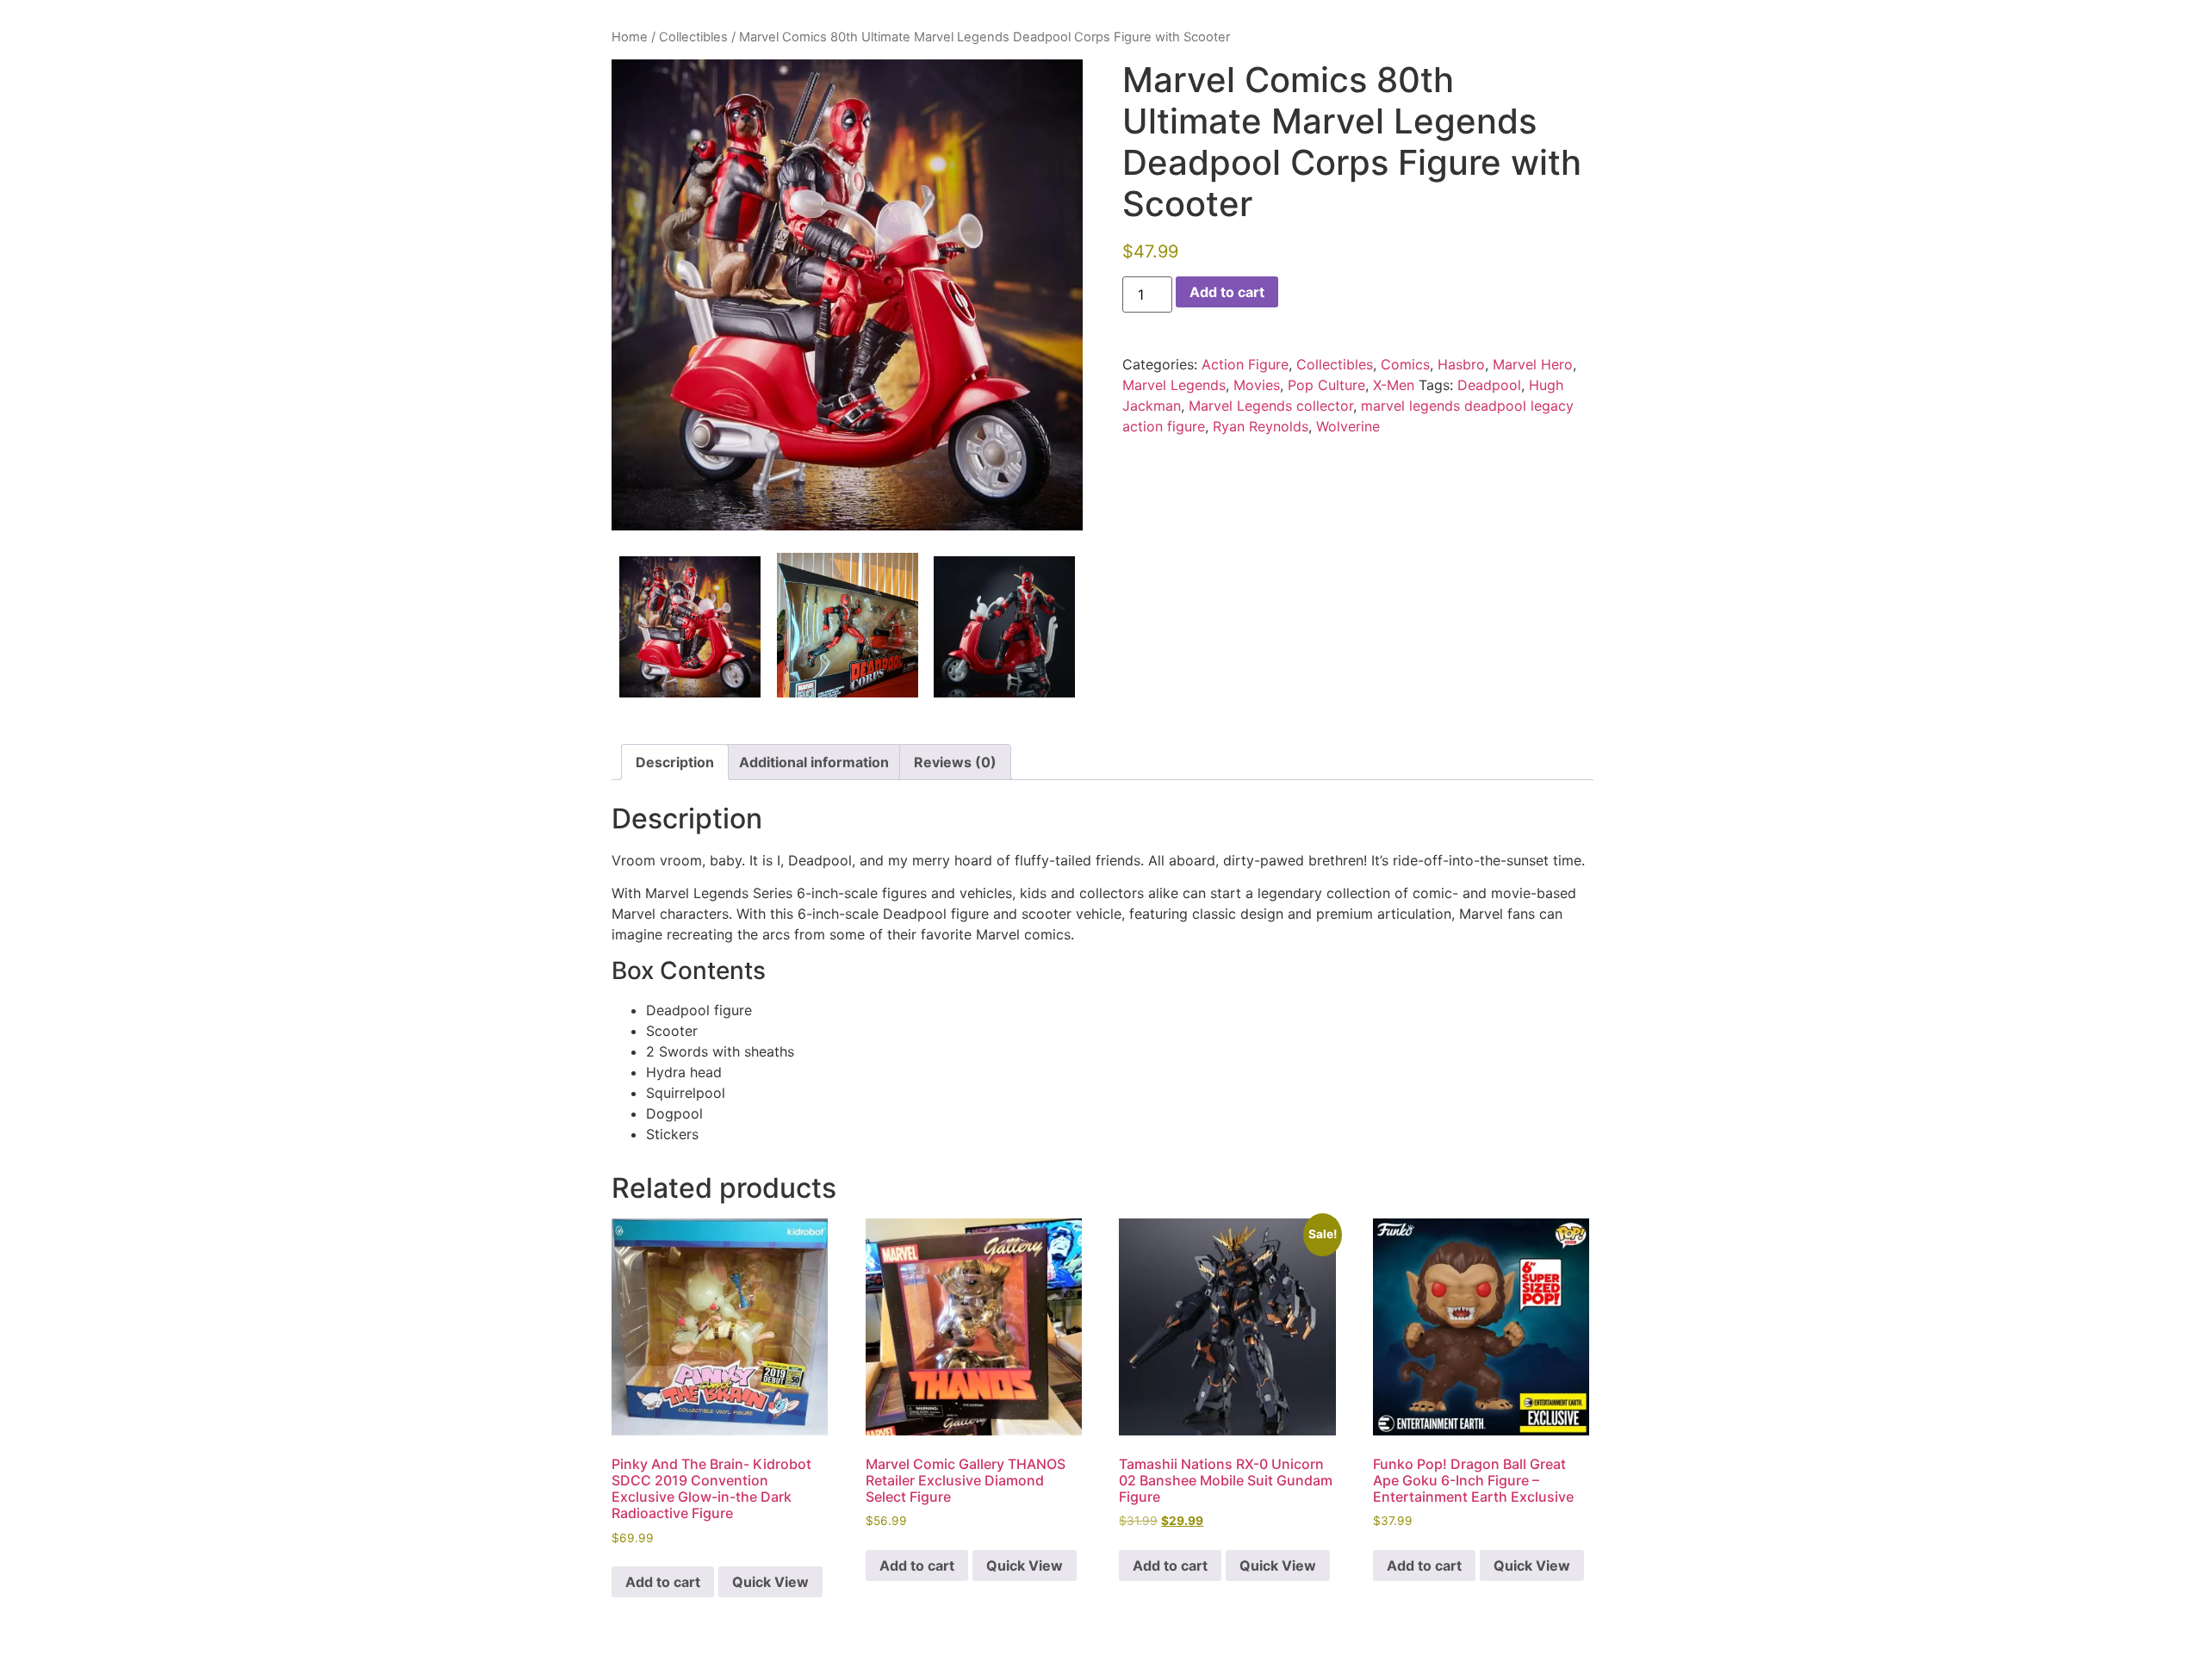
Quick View (770, 1582)
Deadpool (1489, 385)
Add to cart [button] (663, 1582)
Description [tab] (675, 762)
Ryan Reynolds (1261, 426)
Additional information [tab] (814, 762)
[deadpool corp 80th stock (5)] (847, 295)
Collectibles (693, 37)
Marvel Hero (1533, 364)
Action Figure (1245, 364)
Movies (1257, 385)
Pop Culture (1326, 385)
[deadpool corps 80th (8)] (848, 625)
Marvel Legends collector (1271, 406)
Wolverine (1348, 426)
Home (630, 37)
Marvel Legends (1174, 385)
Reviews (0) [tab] (955, 762)
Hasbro (1461, 364)
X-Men (1394, 385)
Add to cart (1227, 292)
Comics (1405, 364)
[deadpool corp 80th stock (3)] (1004, 627)
